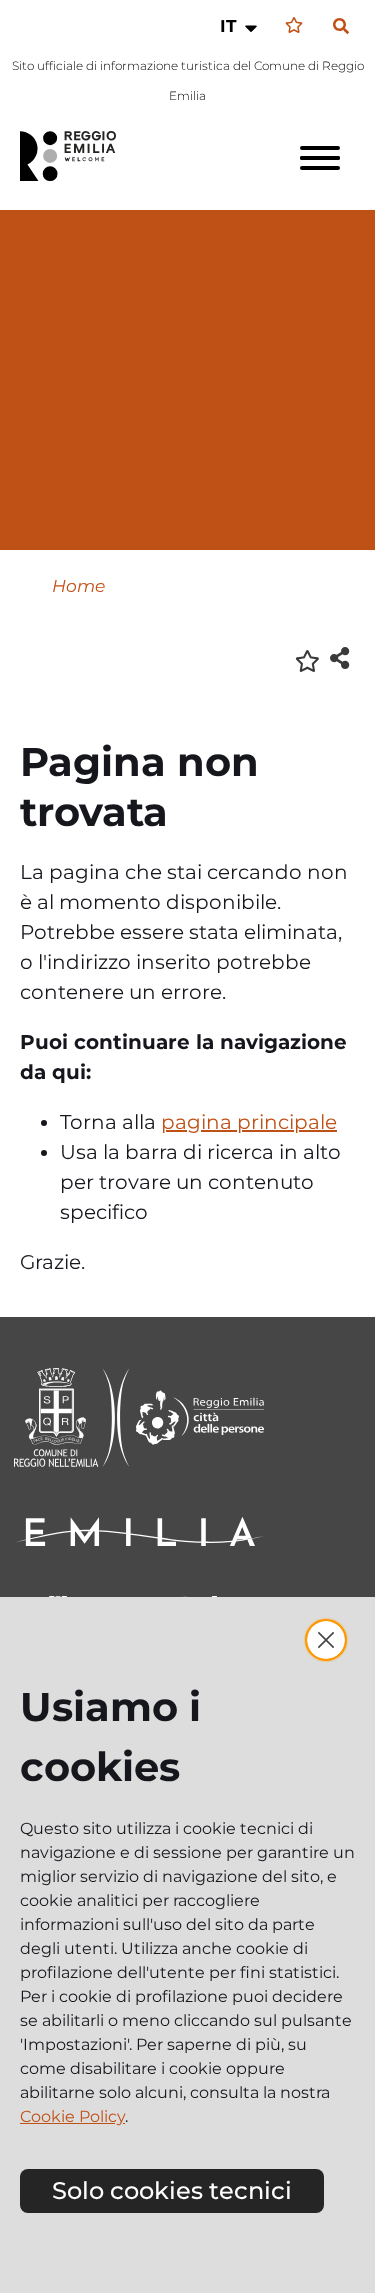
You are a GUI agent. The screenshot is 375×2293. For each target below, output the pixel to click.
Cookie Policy (72, 2116)
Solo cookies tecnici (172, 2190)
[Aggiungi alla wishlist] (307, 659)
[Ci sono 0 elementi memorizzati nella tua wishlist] (294, 25)
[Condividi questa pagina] (339, 657)
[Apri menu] (320, 158)
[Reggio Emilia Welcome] (77, 156)
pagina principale (249, 1122)
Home (78, 585)
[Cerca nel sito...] (341, 27)
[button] (240, 26)
